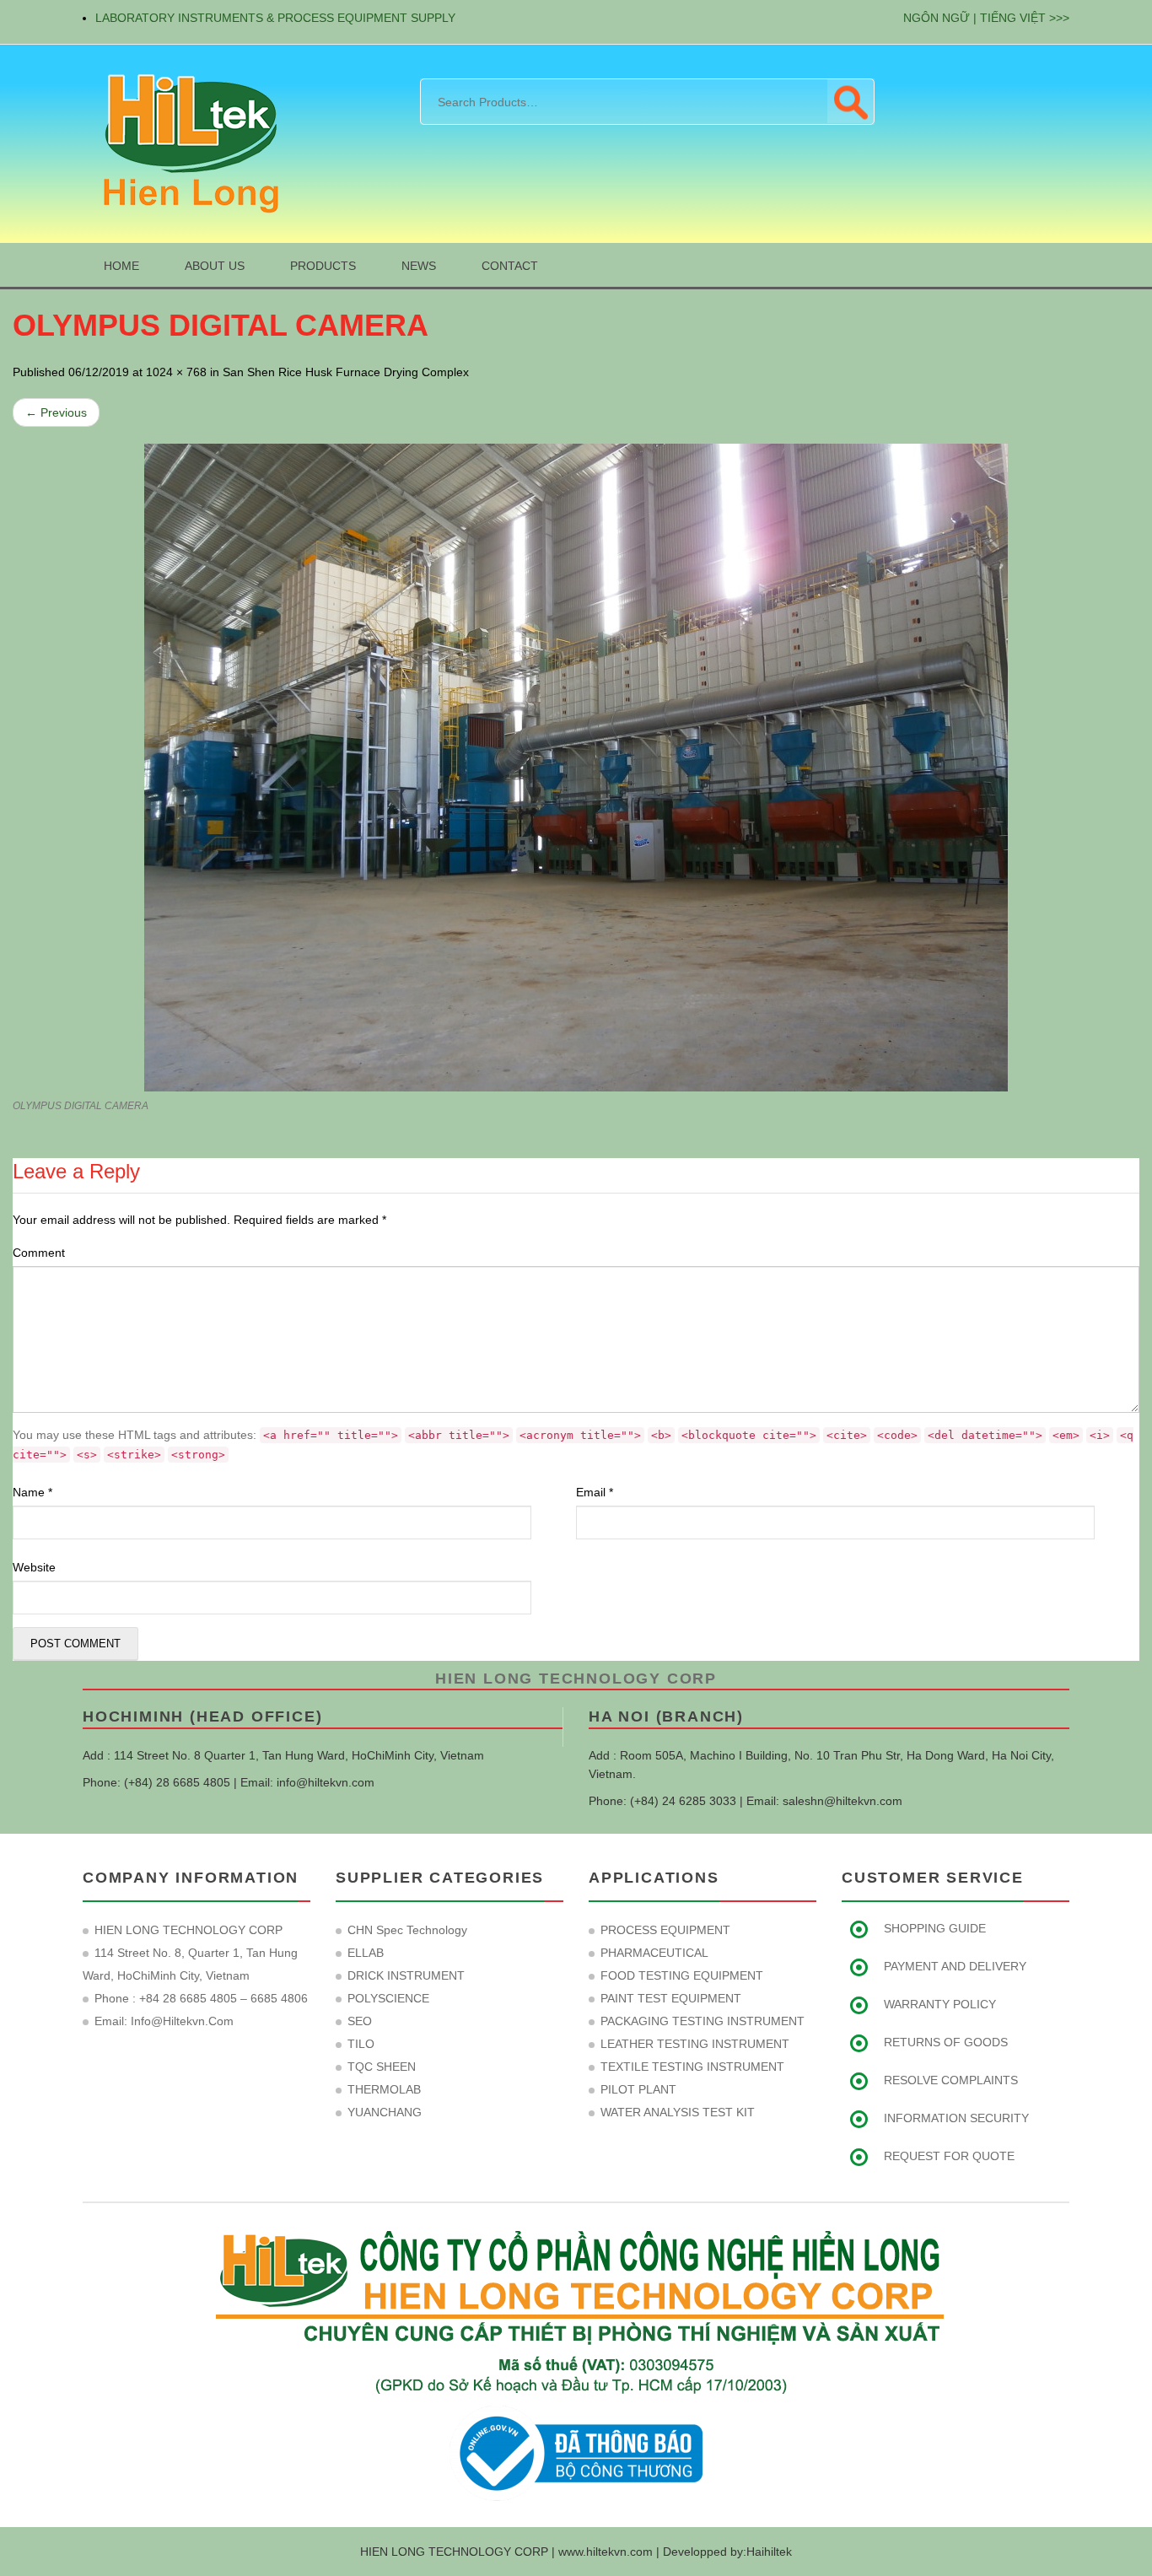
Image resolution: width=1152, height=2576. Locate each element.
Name (32, 1492)
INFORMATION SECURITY (956, 2118)
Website (34, 1567)
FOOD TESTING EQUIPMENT (682, 1975)
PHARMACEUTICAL (654, 1953)
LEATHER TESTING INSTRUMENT (695, 2044)
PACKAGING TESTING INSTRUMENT (703, 2021)
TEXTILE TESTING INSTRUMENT (692, 2067)
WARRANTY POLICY (940, 2004)
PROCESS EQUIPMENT (665, 1930)
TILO (361, 2044)
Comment (39, 1253)
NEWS (419, 266)
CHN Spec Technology (407, 1930)
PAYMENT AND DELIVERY (955, 1966)
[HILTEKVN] (188, 143)
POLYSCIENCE (388, 1998)
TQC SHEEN (382, 2067)
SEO (360, 2021)
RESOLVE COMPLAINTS (951, 2080)
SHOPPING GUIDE (935, 1928)
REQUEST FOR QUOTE (949, 2156)
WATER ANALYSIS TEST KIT (678, 2112)
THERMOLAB (384, 2089)
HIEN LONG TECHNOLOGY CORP (576, 1679)
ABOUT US (215, 266)
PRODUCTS (323, 266)
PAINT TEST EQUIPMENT (671, 1998)
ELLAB (366, 1953)
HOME (121, 266)
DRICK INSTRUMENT (406, 1975)
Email (595, 1492)
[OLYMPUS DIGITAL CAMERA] (576, 768)
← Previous (56, 412)
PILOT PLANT (638, 2089)
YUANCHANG (385, 2112)
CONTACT (510, 266)
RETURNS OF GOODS (946, 2042)
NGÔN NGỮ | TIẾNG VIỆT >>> (986, 18)
